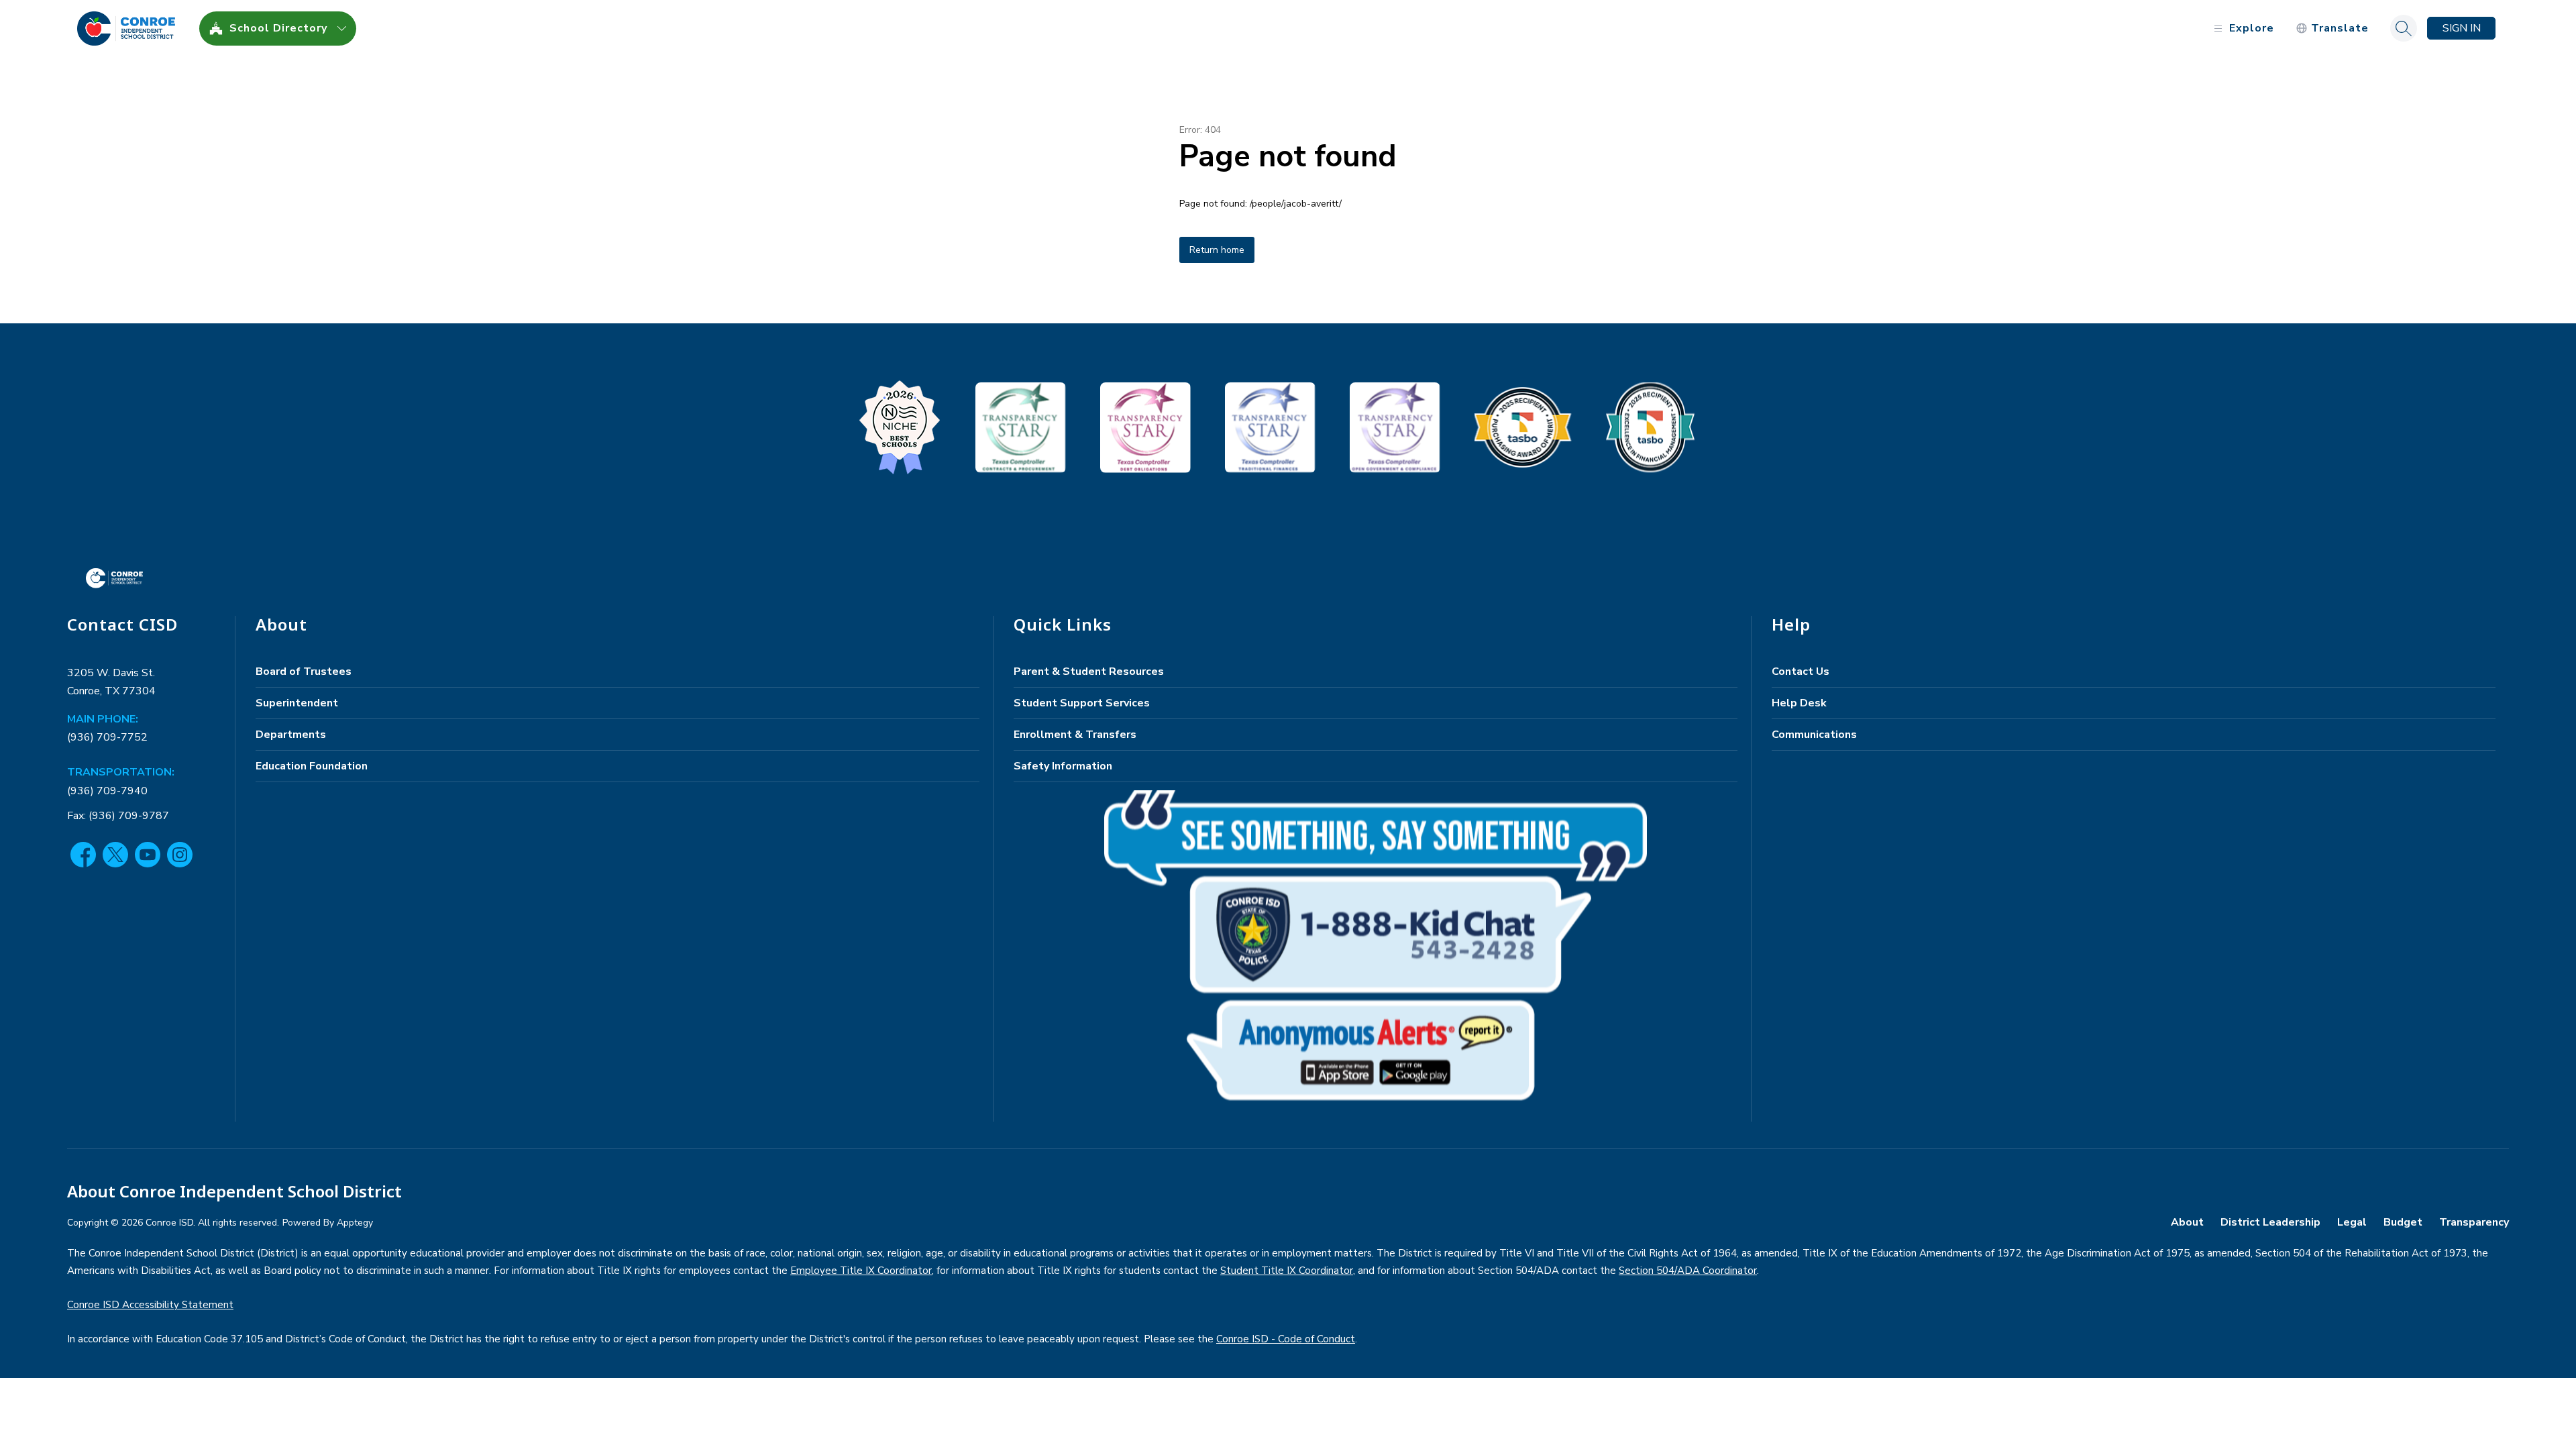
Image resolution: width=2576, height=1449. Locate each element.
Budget (2403, 1222)
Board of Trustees (304, 672)
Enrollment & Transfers (1075, 735)
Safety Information (1063, 766)
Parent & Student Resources (1089, 672)
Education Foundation (312, 766)
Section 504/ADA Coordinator (1688, 1271)
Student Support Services (1082, 703)
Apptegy (355, 1223)
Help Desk (1799, 703)
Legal (2352, 1222)
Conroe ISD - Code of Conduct (1286, 1339)
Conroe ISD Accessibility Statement (150, 1305)
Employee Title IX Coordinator (861, 1271)
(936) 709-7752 (107, 737)
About (2187, 1222)
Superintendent (297, 703)
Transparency (2474, 1222)
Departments (291, 735)
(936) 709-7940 (107, 791)
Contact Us (1801, 672)
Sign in (2462, 28)
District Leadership (2270, 1222)
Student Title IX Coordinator (1287, 1271)
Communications (1814, 735)
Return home (1217, 250)
